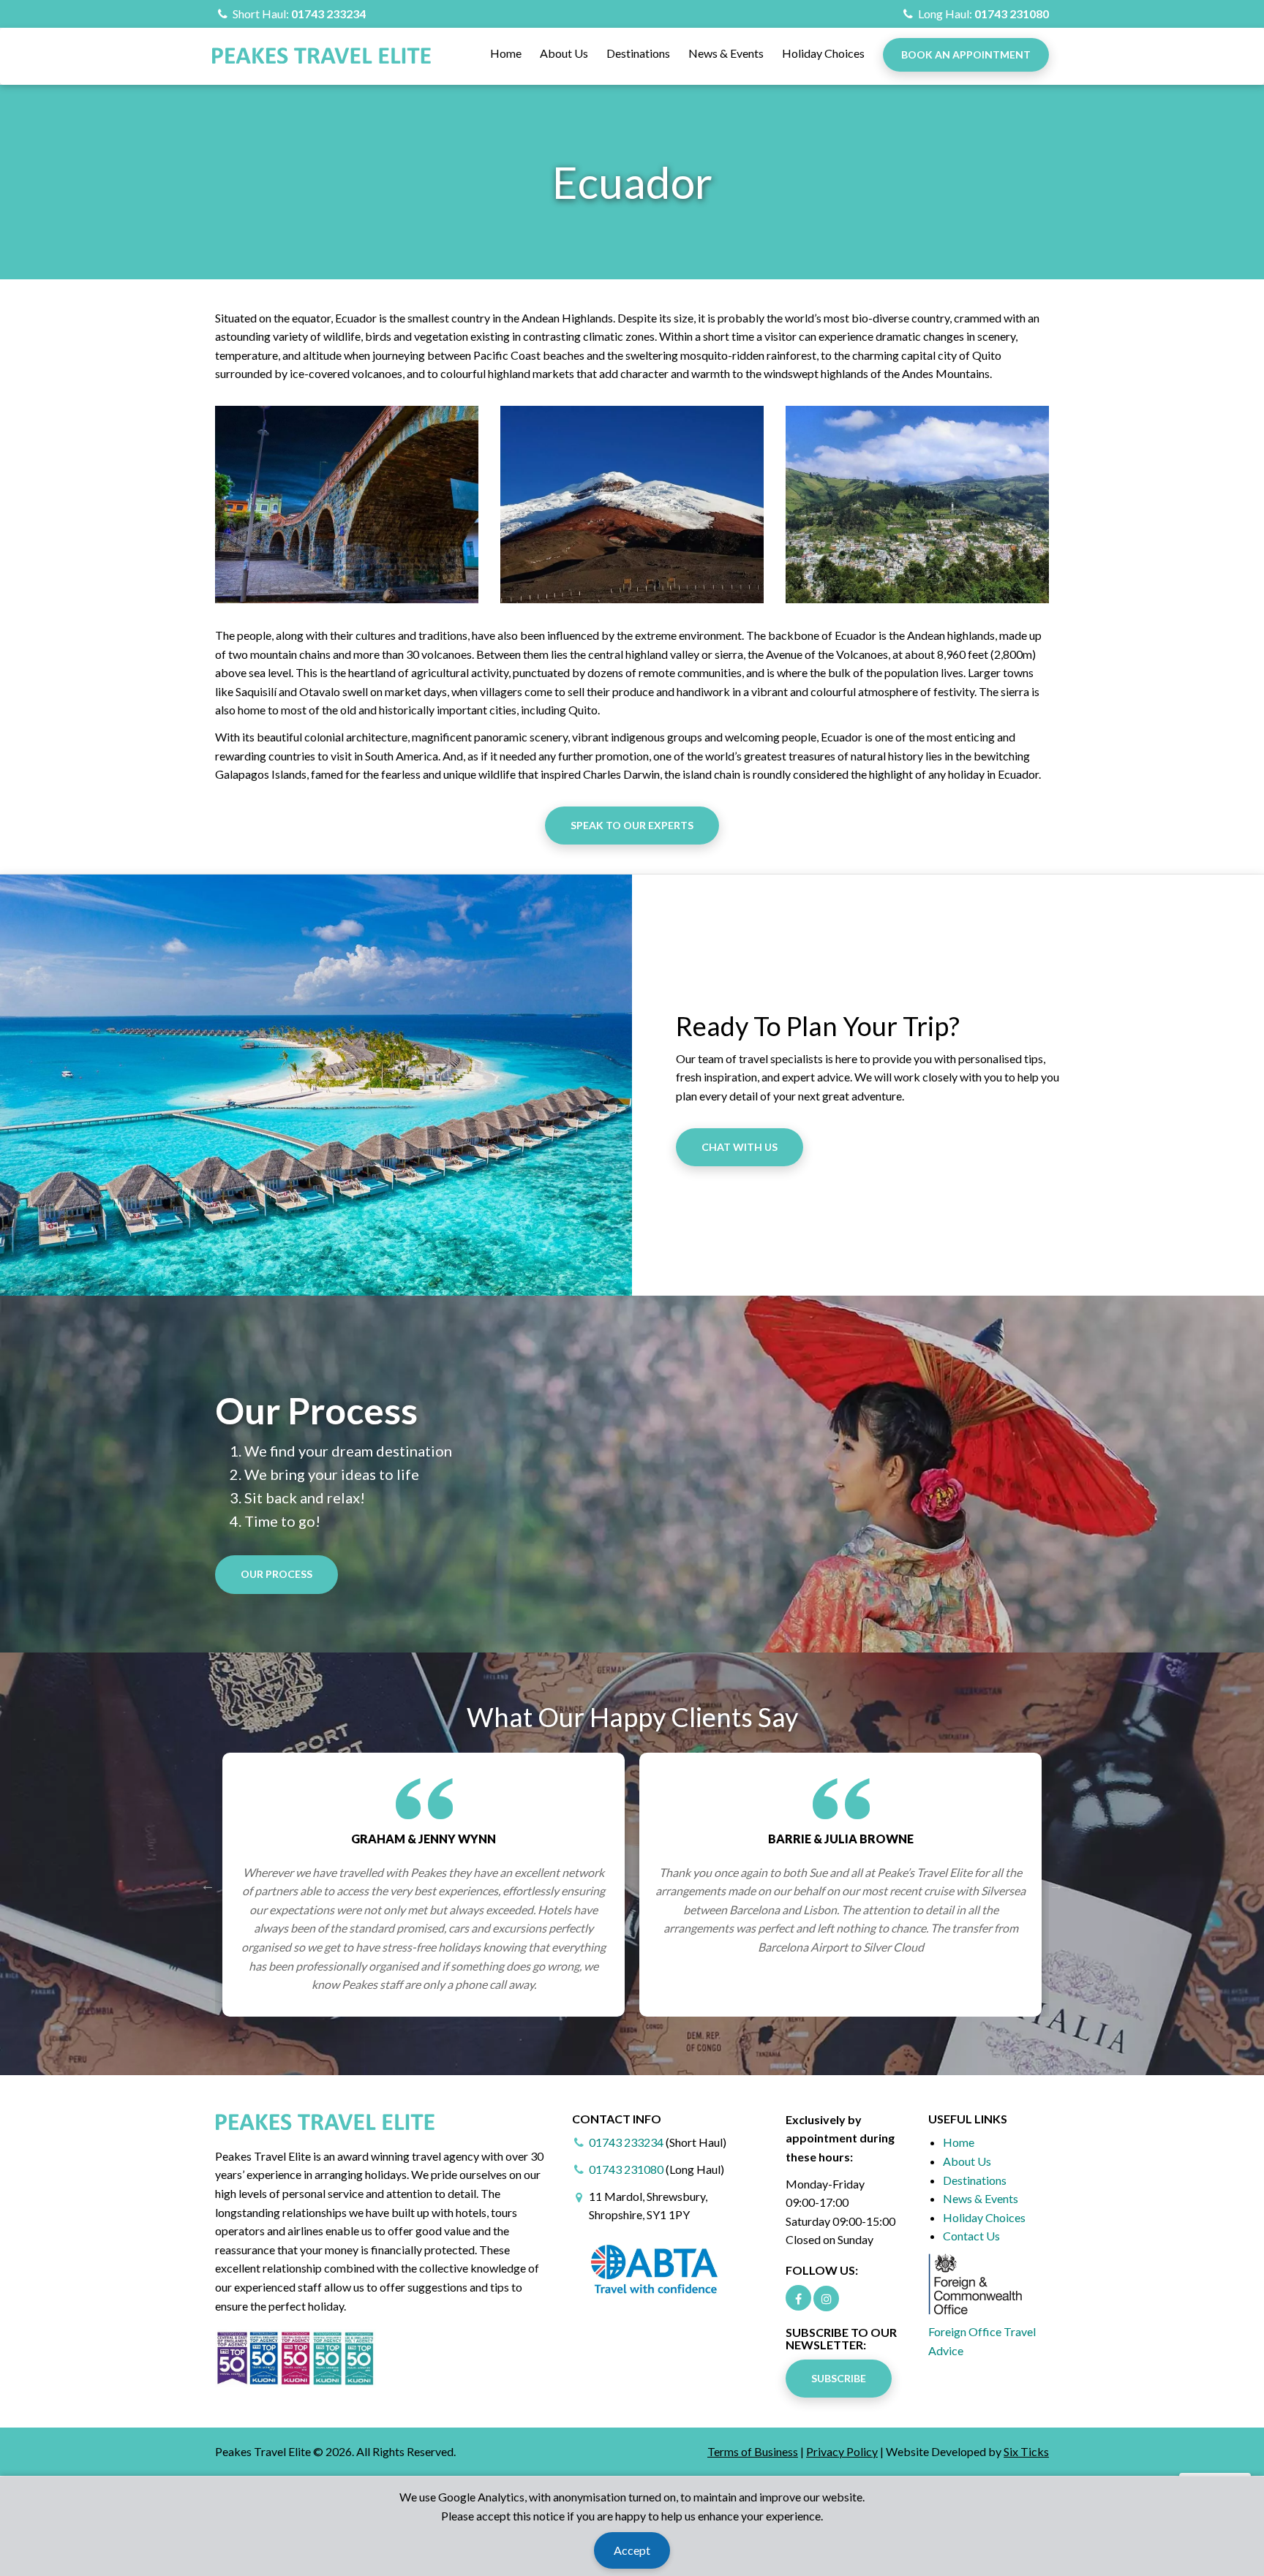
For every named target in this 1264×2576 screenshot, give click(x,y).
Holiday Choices (823, 53)
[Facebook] (798, 2298)
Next (1056, 1884)
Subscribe (839, 2378)
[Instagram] (826, 2299)
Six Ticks (1026, 2451)
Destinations (638, 53)
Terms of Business (753, 2451)
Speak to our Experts (632, 825)
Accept (632, 2550)
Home (506, 53)
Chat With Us (740, 1147)
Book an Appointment (966, 54)
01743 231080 (1012, 14)
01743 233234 (328, 14)
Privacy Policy (842, 2451)
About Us (564, 53)
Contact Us (971, 2236)
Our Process (276, 1574)
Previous (208, 1884)
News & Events (726, 53)
